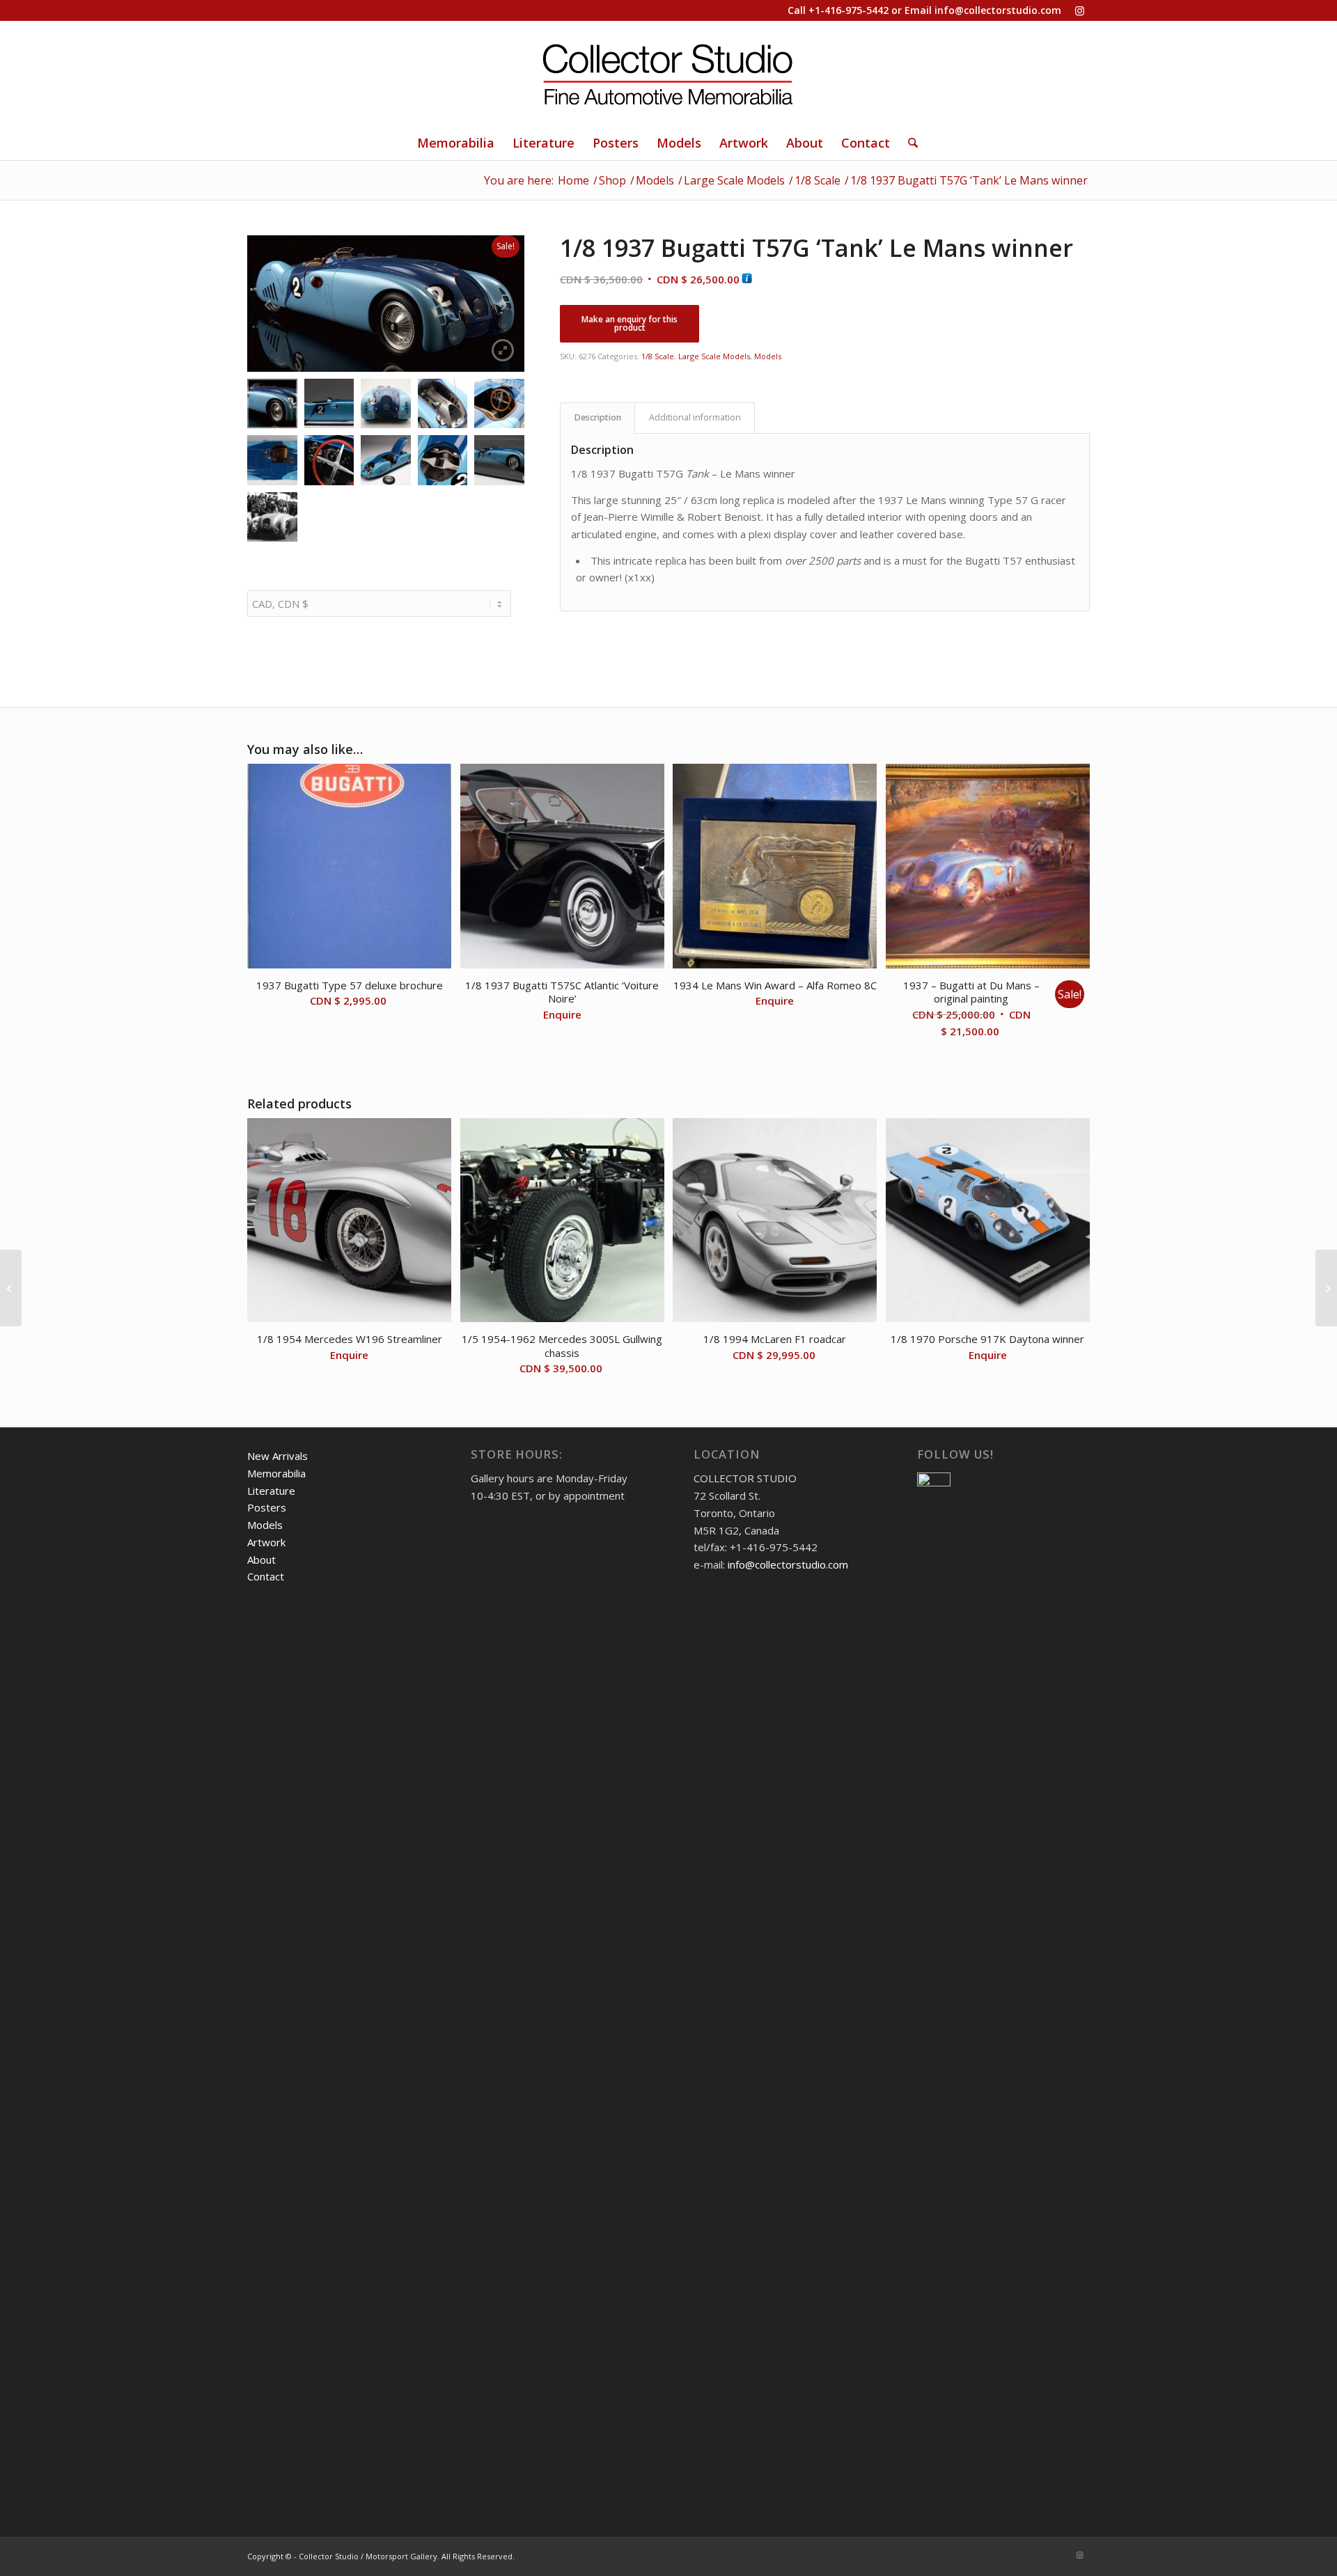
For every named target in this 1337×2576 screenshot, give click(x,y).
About (261, 1560)
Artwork (266, 1542)
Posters (267, 1507)
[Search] (908, 143)
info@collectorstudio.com (998, 10)
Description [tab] (598, 417)
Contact (266, 1576)
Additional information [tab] (695, 417)
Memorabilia (276, 1473)
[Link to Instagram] (1079, 10)
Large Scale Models (714, 356)
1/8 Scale (658, 356)
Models (768, 356)
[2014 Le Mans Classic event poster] (1326, 1288)
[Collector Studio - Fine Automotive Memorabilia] (668, 73)
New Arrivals (277, 1456)
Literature (271, 1491)
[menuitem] (456, 143)
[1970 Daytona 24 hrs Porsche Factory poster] (11, 1288)
